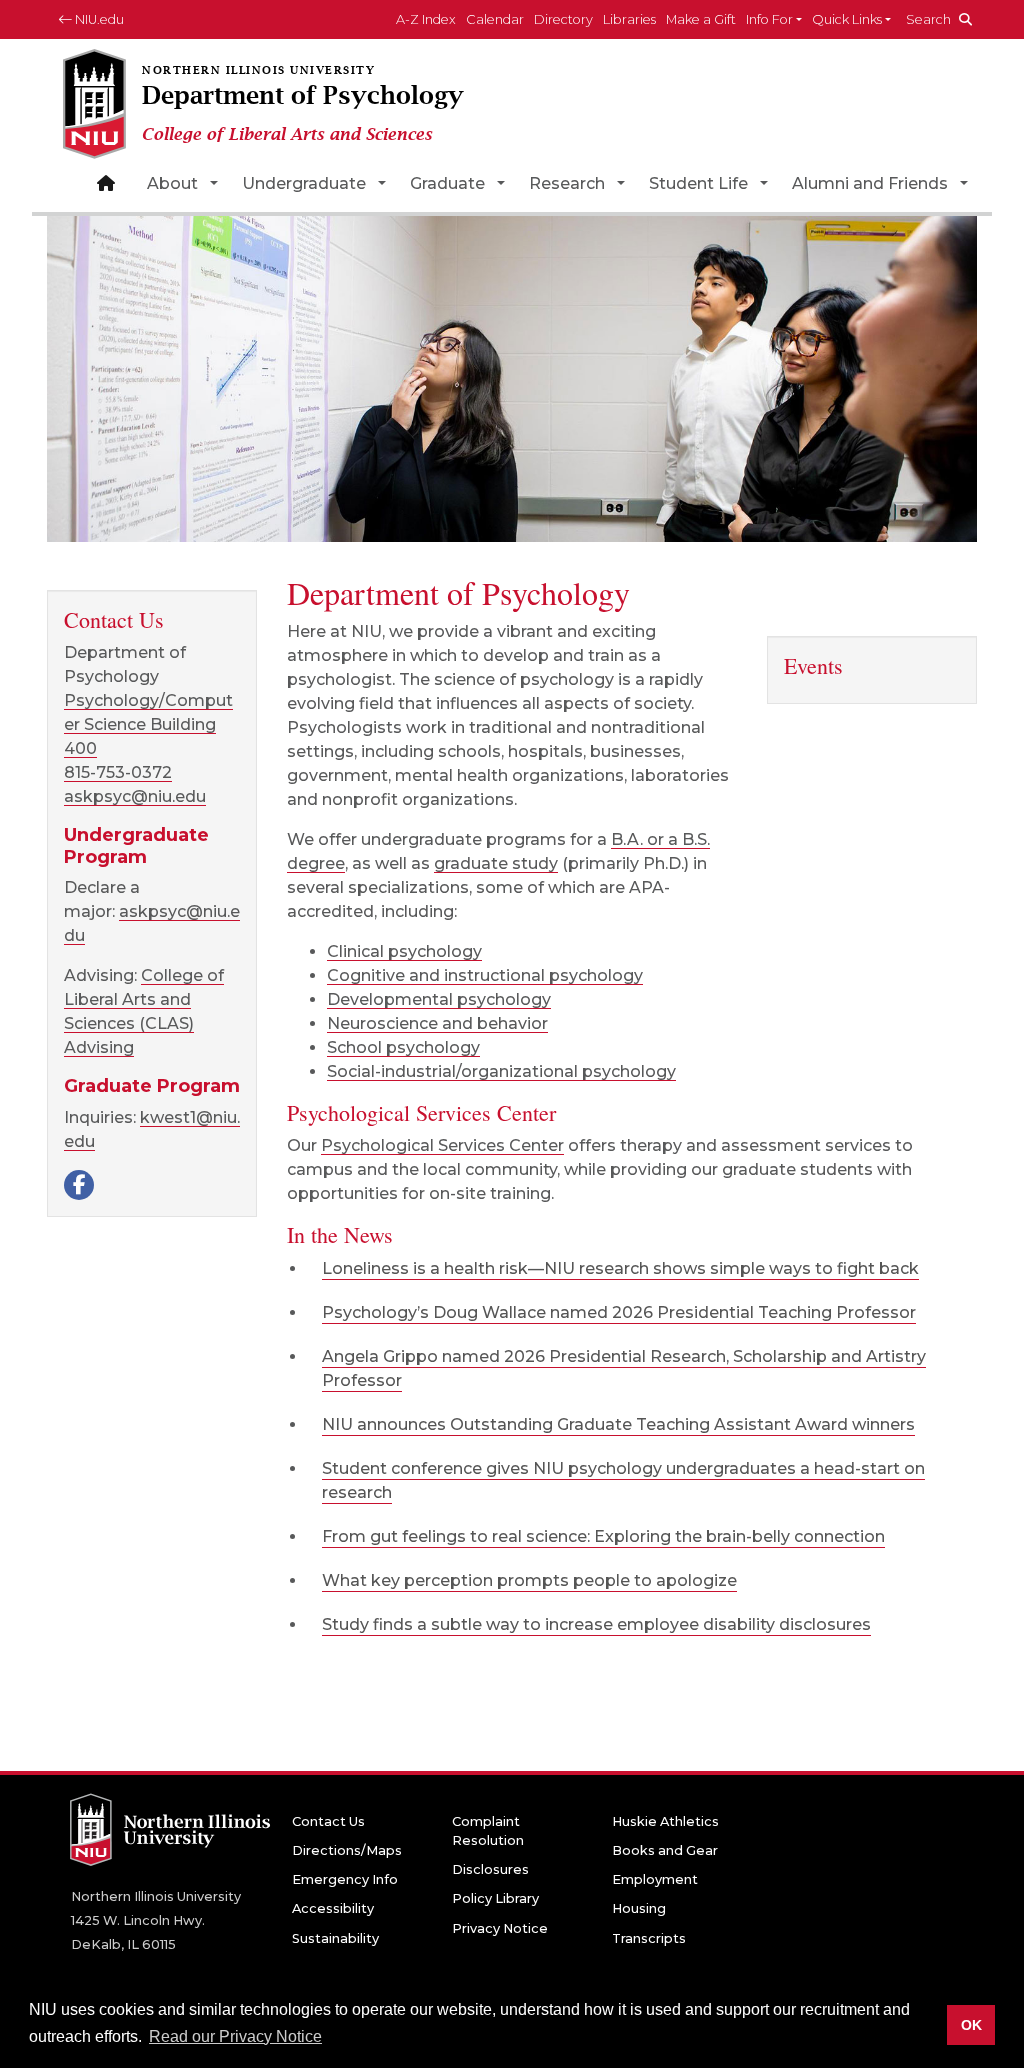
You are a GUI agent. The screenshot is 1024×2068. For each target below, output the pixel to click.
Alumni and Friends (870, 183)
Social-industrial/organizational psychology (501, 1071)
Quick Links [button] (847, 19)
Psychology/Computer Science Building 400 (148, 724)
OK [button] (971, 2025)
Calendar (495, 19)
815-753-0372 (118, 772)
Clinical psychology (404, 951)
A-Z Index (426, 19)
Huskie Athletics (665, 1821)
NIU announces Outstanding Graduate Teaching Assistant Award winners (618, 1424)
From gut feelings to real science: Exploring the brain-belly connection (603, 1536)
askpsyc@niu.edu (135, 796)
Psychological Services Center (442, 1145)
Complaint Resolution (488, 1831)
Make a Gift (701, 19)
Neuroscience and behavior (437, 1023)
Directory (563, 19)
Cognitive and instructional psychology (485, 975)
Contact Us (328, 1821)
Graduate (447, 183)
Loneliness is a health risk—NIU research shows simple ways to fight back (620, 1268)
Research (567, 183)
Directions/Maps (347, 1850)
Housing (639, 1908)
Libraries (629, 19)
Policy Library (495, 1898)
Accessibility (333, 1908)
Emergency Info (345, 1879)
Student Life (698, 183)
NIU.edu (98, 19)
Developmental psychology (439, 999)
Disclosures (490, 1869)
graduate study (496, 863)
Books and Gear (665, 1850)
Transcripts (649, 1938)
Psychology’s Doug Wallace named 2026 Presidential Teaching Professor (619, 1312)
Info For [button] (769, 19)
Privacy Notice (500, 1928)
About (172, 183)
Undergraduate (304, 183)
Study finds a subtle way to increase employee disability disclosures (596, 1624)
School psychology (403, 1047)
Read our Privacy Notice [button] (235, 2036)
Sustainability (335, 1938)
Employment (655, 1879)
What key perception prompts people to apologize (529, 1580)
